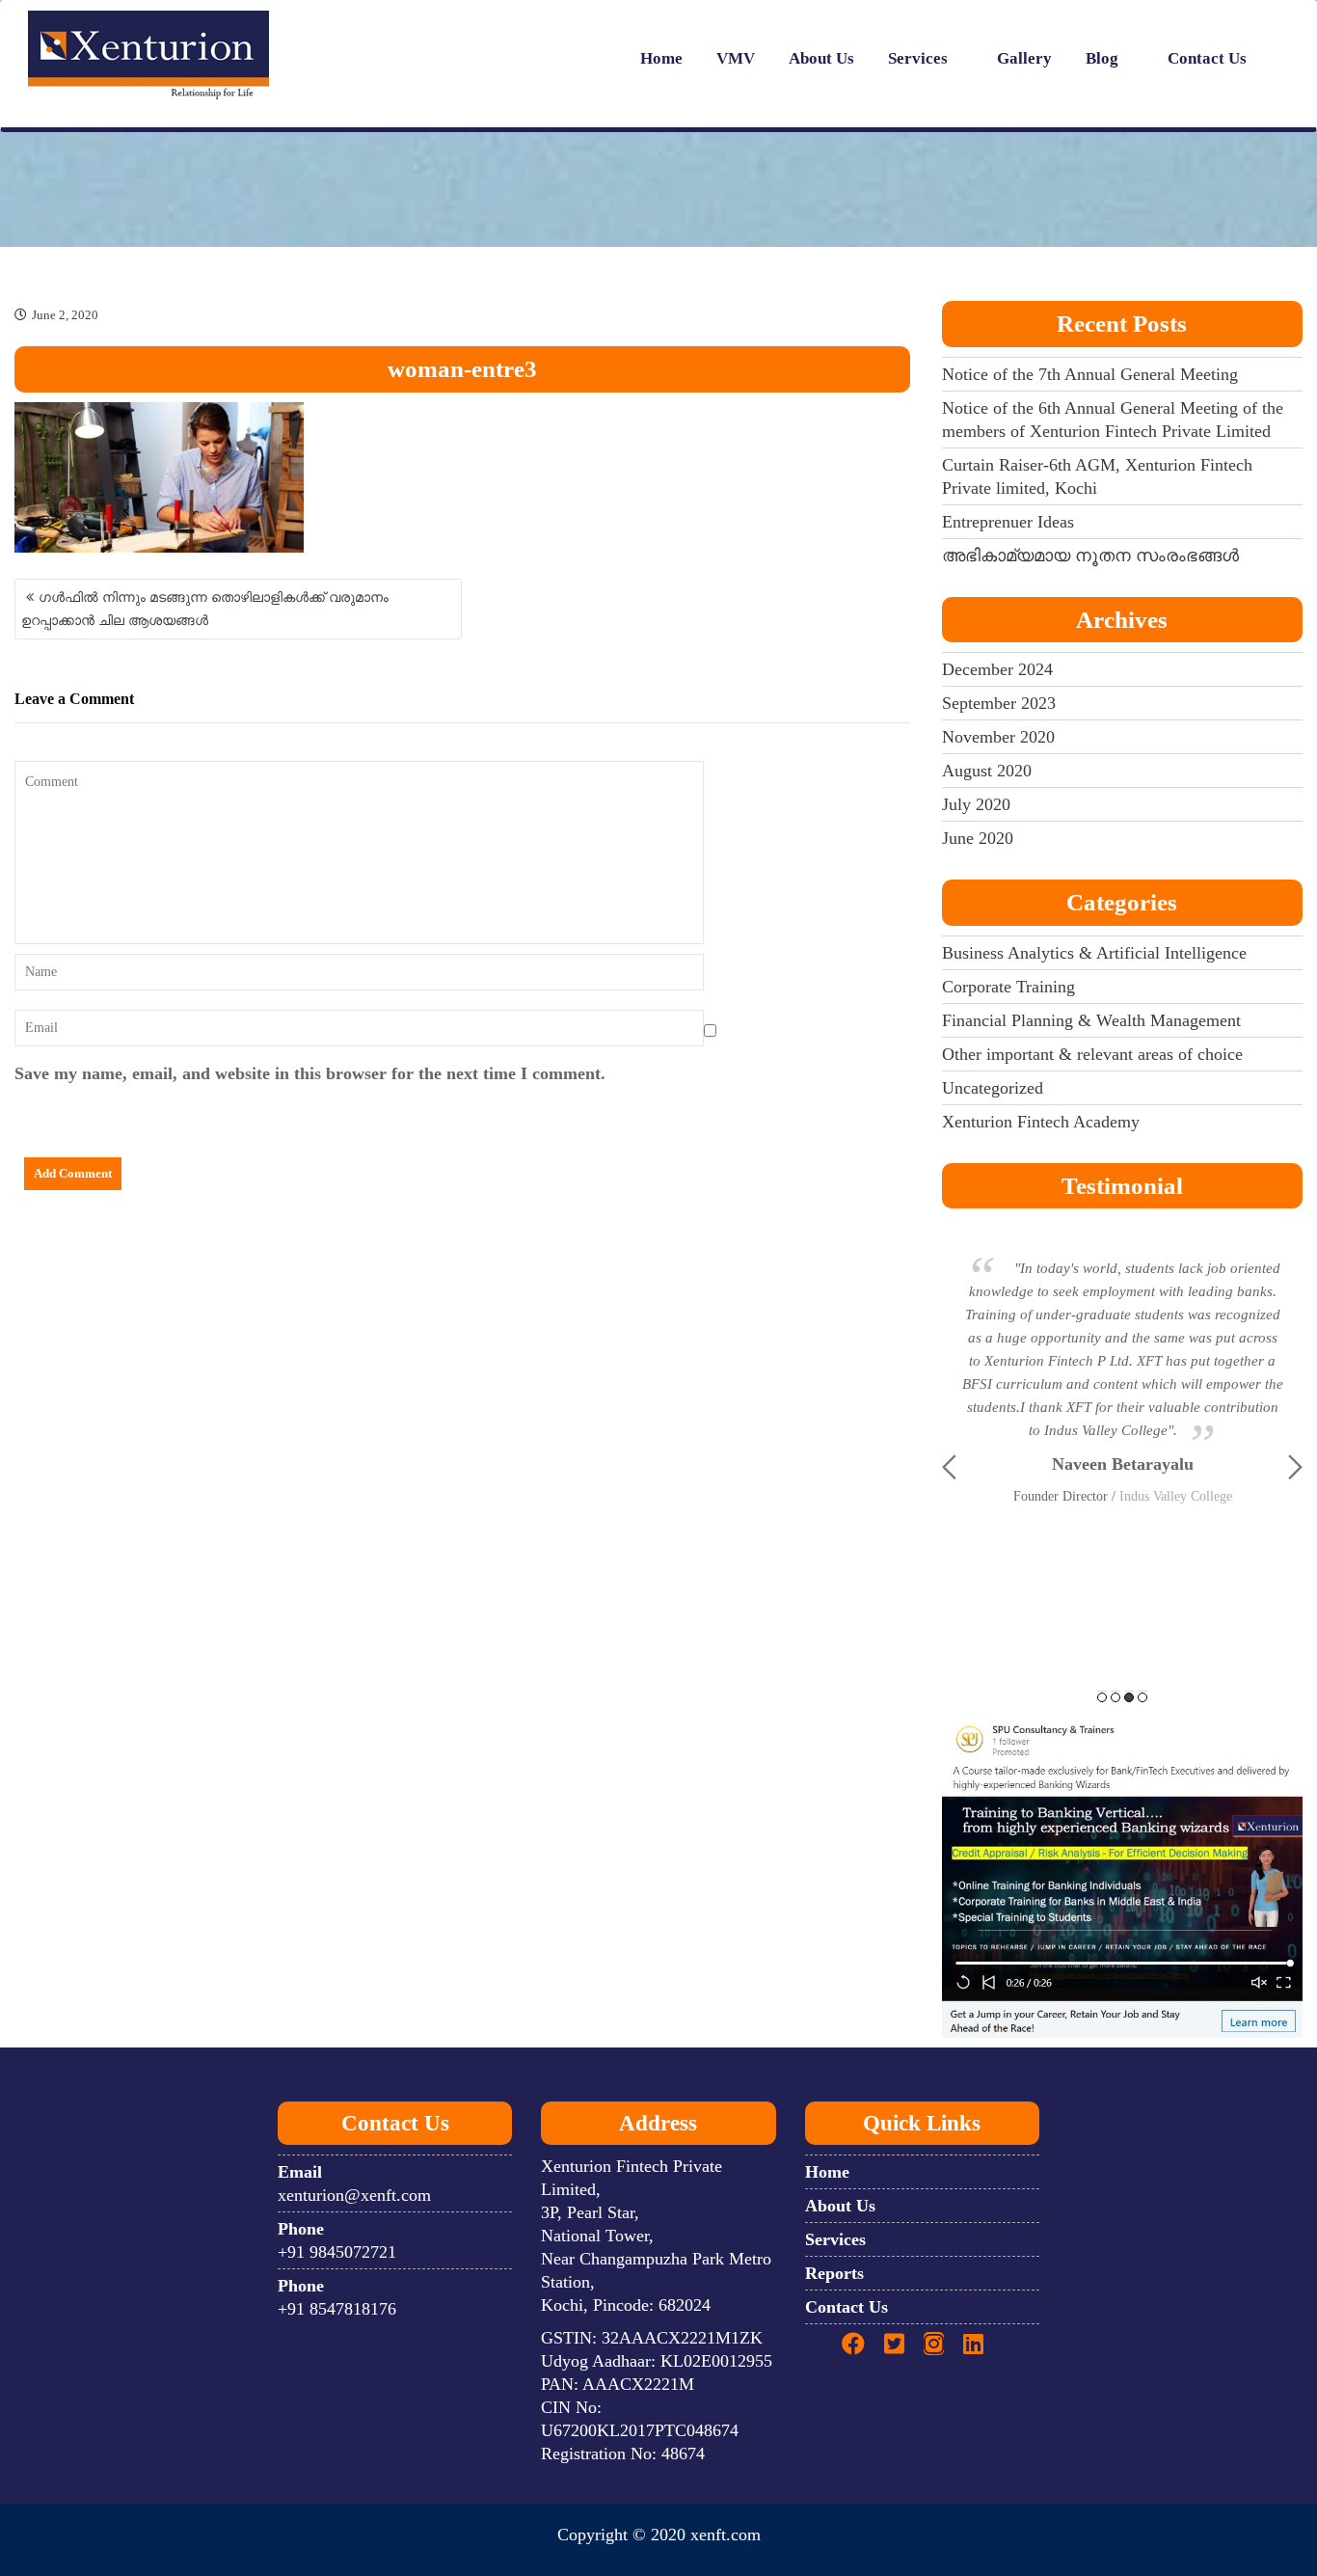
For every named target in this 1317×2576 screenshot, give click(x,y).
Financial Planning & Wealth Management (1091, 1020)
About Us (821, 58)
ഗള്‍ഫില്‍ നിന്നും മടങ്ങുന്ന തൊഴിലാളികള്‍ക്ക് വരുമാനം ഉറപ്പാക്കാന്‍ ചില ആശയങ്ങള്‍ (205, 609)
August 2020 (987, 771)
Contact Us (1207, 58)
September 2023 (999, 703)
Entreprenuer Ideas (1008, 522)
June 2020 (978, 838)
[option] (1123, 1348)
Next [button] (1295, 1467)
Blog (1102, 58)
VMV (736, 58)
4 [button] (1142, 1697)
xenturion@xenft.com (354, 2195)
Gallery (1024, 58)
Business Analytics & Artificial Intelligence (1094, 953)
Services (918, 58)
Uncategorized (993, 1088)
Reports (834, 2273)
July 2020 (976, 804)
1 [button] (1102, 1697)
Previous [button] (949, 1467)
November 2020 (998, 737)
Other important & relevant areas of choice (1092, 1054)
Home (661, 58)
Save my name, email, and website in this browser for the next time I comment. (310, 1073)
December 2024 (997, 669)
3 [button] (1129, 1697)
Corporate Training (1008, 987)
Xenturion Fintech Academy (1041, 1122)
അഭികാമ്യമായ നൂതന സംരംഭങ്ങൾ (1090, 556)
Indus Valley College (1176, 1496)
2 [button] (1115, 1697)
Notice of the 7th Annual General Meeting (1090, 374)
